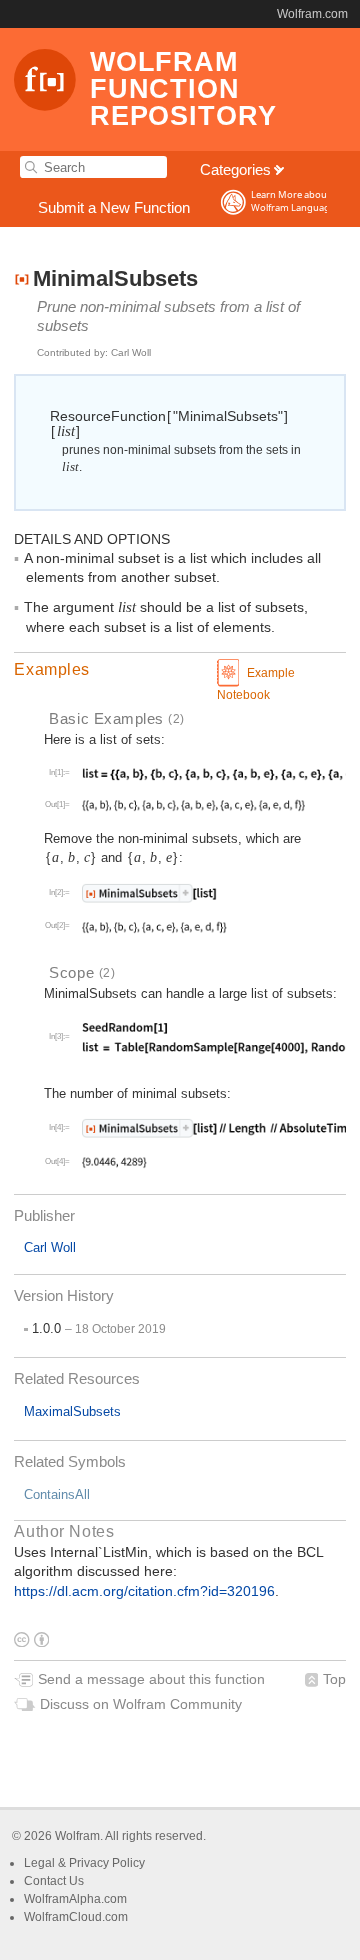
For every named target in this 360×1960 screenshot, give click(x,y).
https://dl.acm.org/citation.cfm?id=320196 (144, 1591)
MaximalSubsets (72, 1411)
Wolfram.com (312, 14)
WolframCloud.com (76, 1917)
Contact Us (54, 1881)
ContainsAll (57, 1494)
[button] (179, 670)
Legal (41, 1863)
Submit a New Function (114, 207)
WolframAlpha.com (75, 1899)
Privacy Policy (107, 1863)
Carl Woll (50, 1247)
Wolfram (77, 1836)
